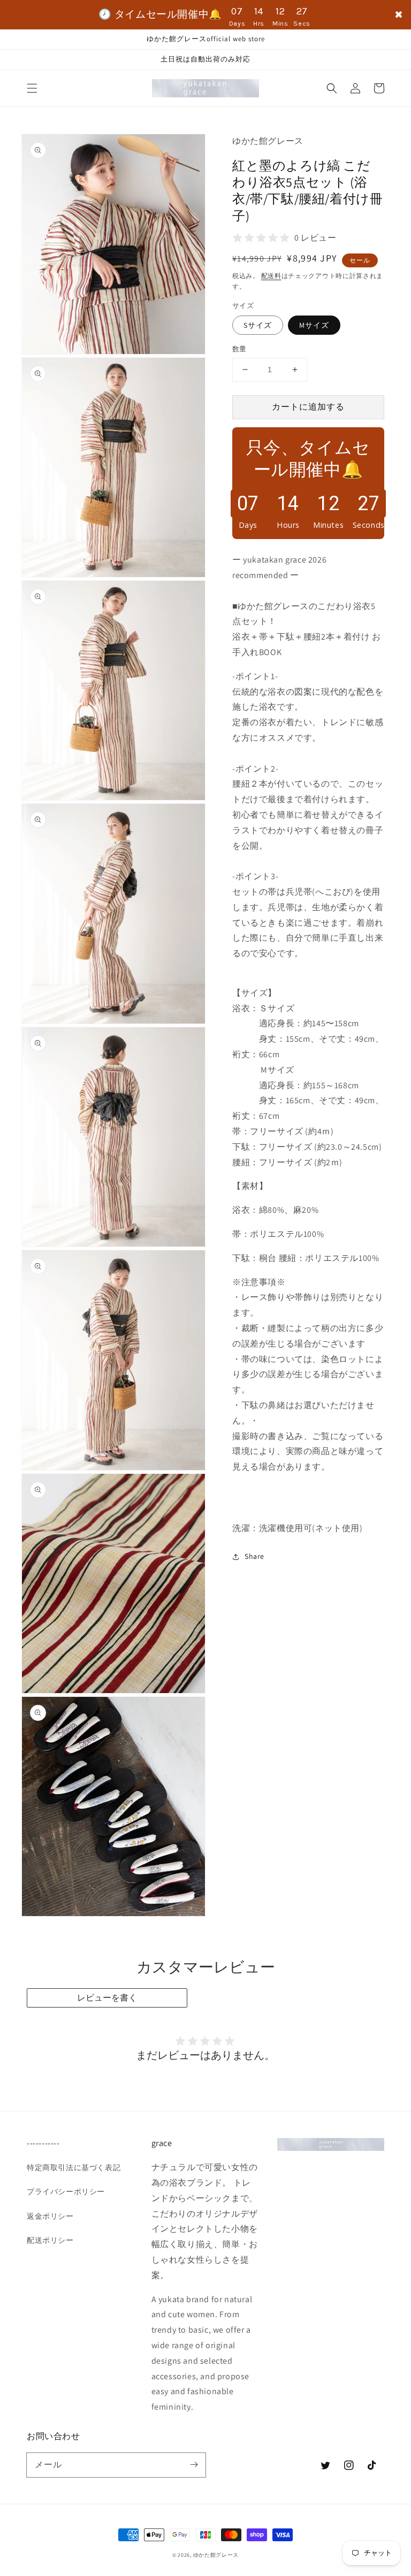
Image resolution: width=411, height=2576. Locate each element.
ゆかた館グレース (216, 2555)
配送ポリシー (50, 2240)
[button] (32, 88)
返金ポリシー (50, 2216)
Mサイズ (314, 325)
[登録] (194, 2465)
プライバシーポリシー (66, 2191)
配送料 (271, 276)
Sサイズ (258, 325)
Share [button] (254, 1556)
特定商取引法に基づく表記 (74, 2167)
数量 (239, 349)
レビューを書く (107, 1998)
